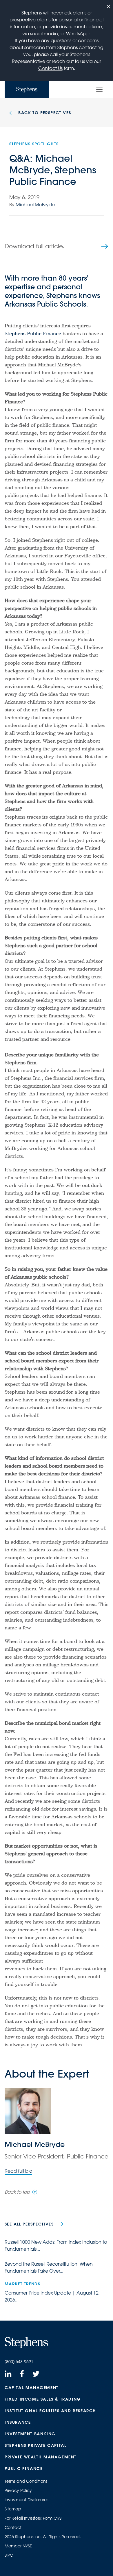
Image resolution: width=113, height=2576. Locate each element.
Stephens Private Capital (35, 2445)
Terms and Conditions (26, 2481)
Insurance (18, 2422)
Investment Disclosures (26, 2500)
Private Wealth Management (41, 2457)
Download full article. (35, 246)
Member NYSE (18, 2546)
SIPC (9, 2555)
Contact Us (50, 68)
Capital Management (32, 2388)
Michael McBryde (35, 205)
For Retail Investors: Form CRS (33, 2518)
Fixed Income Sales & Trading (43, 2399)
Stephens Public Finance (33, 334)
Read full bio (18, 2171)
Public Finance (24, 2469)
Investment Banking (30, 2434)
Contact (13, 2527)
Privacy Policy (18, 2490)
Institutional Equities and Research (50, 2411)
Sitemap (13, 2509)
